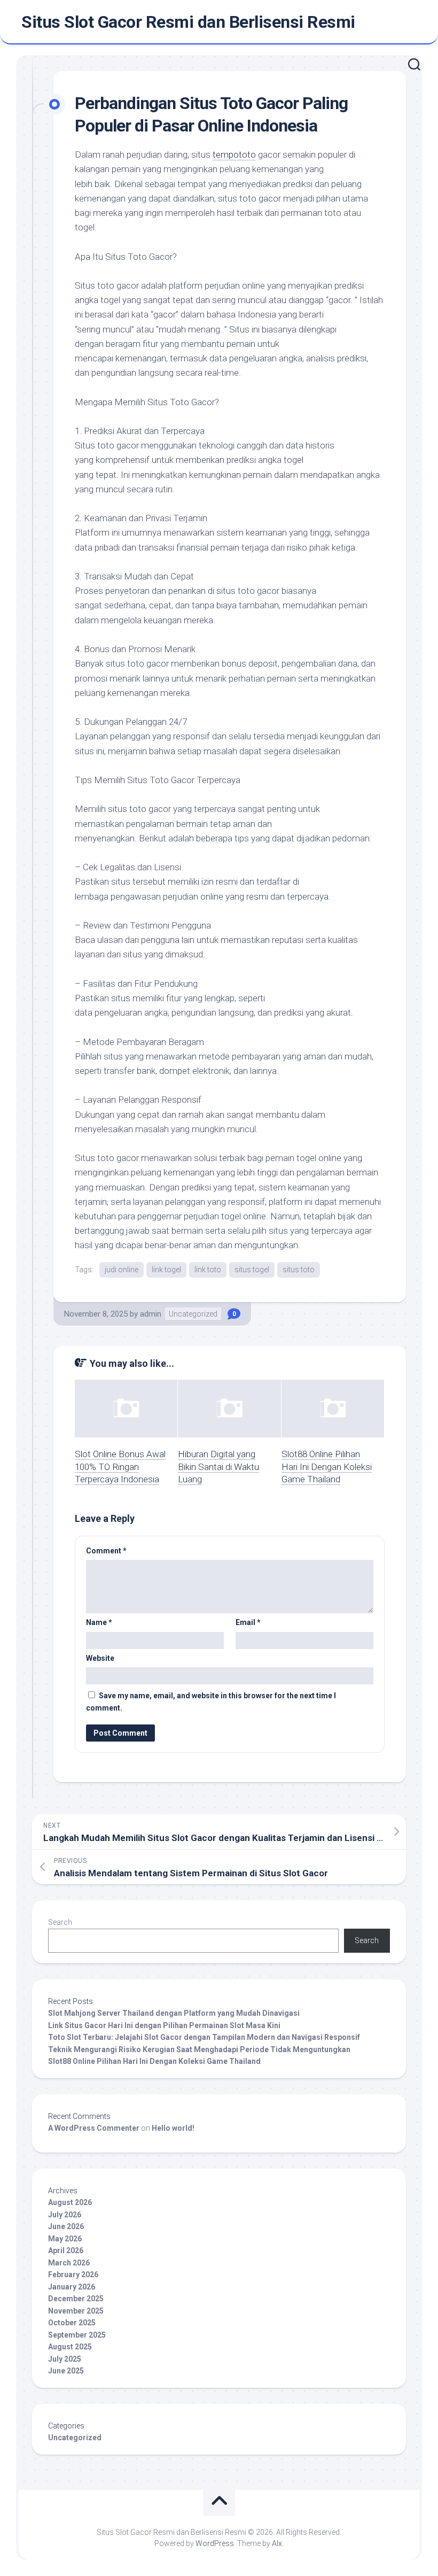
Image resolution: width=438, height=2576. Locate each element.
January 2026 (72, 2287)
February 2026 (73, 2275)
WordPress (215, 2543)
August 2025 (70, 2347)
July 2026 (65, 2215)
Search (60, 1922)
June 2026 (66, 2226)
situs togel (252, 1270)
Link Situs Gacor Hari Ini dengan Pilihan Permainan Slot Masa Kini (164, 2025)
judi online (122, 1270)
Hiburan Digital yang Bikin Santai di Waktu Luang (218, 1467)
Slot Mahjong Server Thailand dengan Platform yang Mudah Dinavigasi (174, 2013)
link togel (166, 1270)
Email (248, 1622)
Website (100, 1658)
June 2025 (66, 2371)
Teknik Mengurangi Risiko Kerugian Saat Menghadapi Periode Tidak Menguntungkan (199, 2049)
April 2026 (66, 2250)
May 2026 (65, 2239)
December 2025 (76, 2299)
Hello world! (173, 2128)
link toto (208, 1270)
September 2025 (77, 2335)
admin (151, 1314)
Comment (106, 1551)
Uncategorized (193, 1314)
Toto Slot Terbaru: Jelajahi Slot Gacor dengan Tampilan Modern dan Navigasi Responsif (204, 2037)
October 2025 (72, 2323)
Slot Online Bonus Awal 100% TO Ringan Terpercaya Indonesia (120, 1467)
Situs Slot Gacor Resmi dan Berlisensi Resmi (188, 22)
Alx (277, 2543)
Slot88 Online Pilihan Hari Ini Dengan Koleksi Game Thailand (327, 1467)
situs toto (299, 1270)
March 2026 (69, 2263)
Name (99, 1622)
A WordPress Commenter (94, 2128)
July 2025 (65, 2359)
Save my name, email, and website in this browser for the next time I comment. (211, 1702)
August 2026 (70, 2202)
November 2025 (76, 2311)
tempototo (234, 154)
